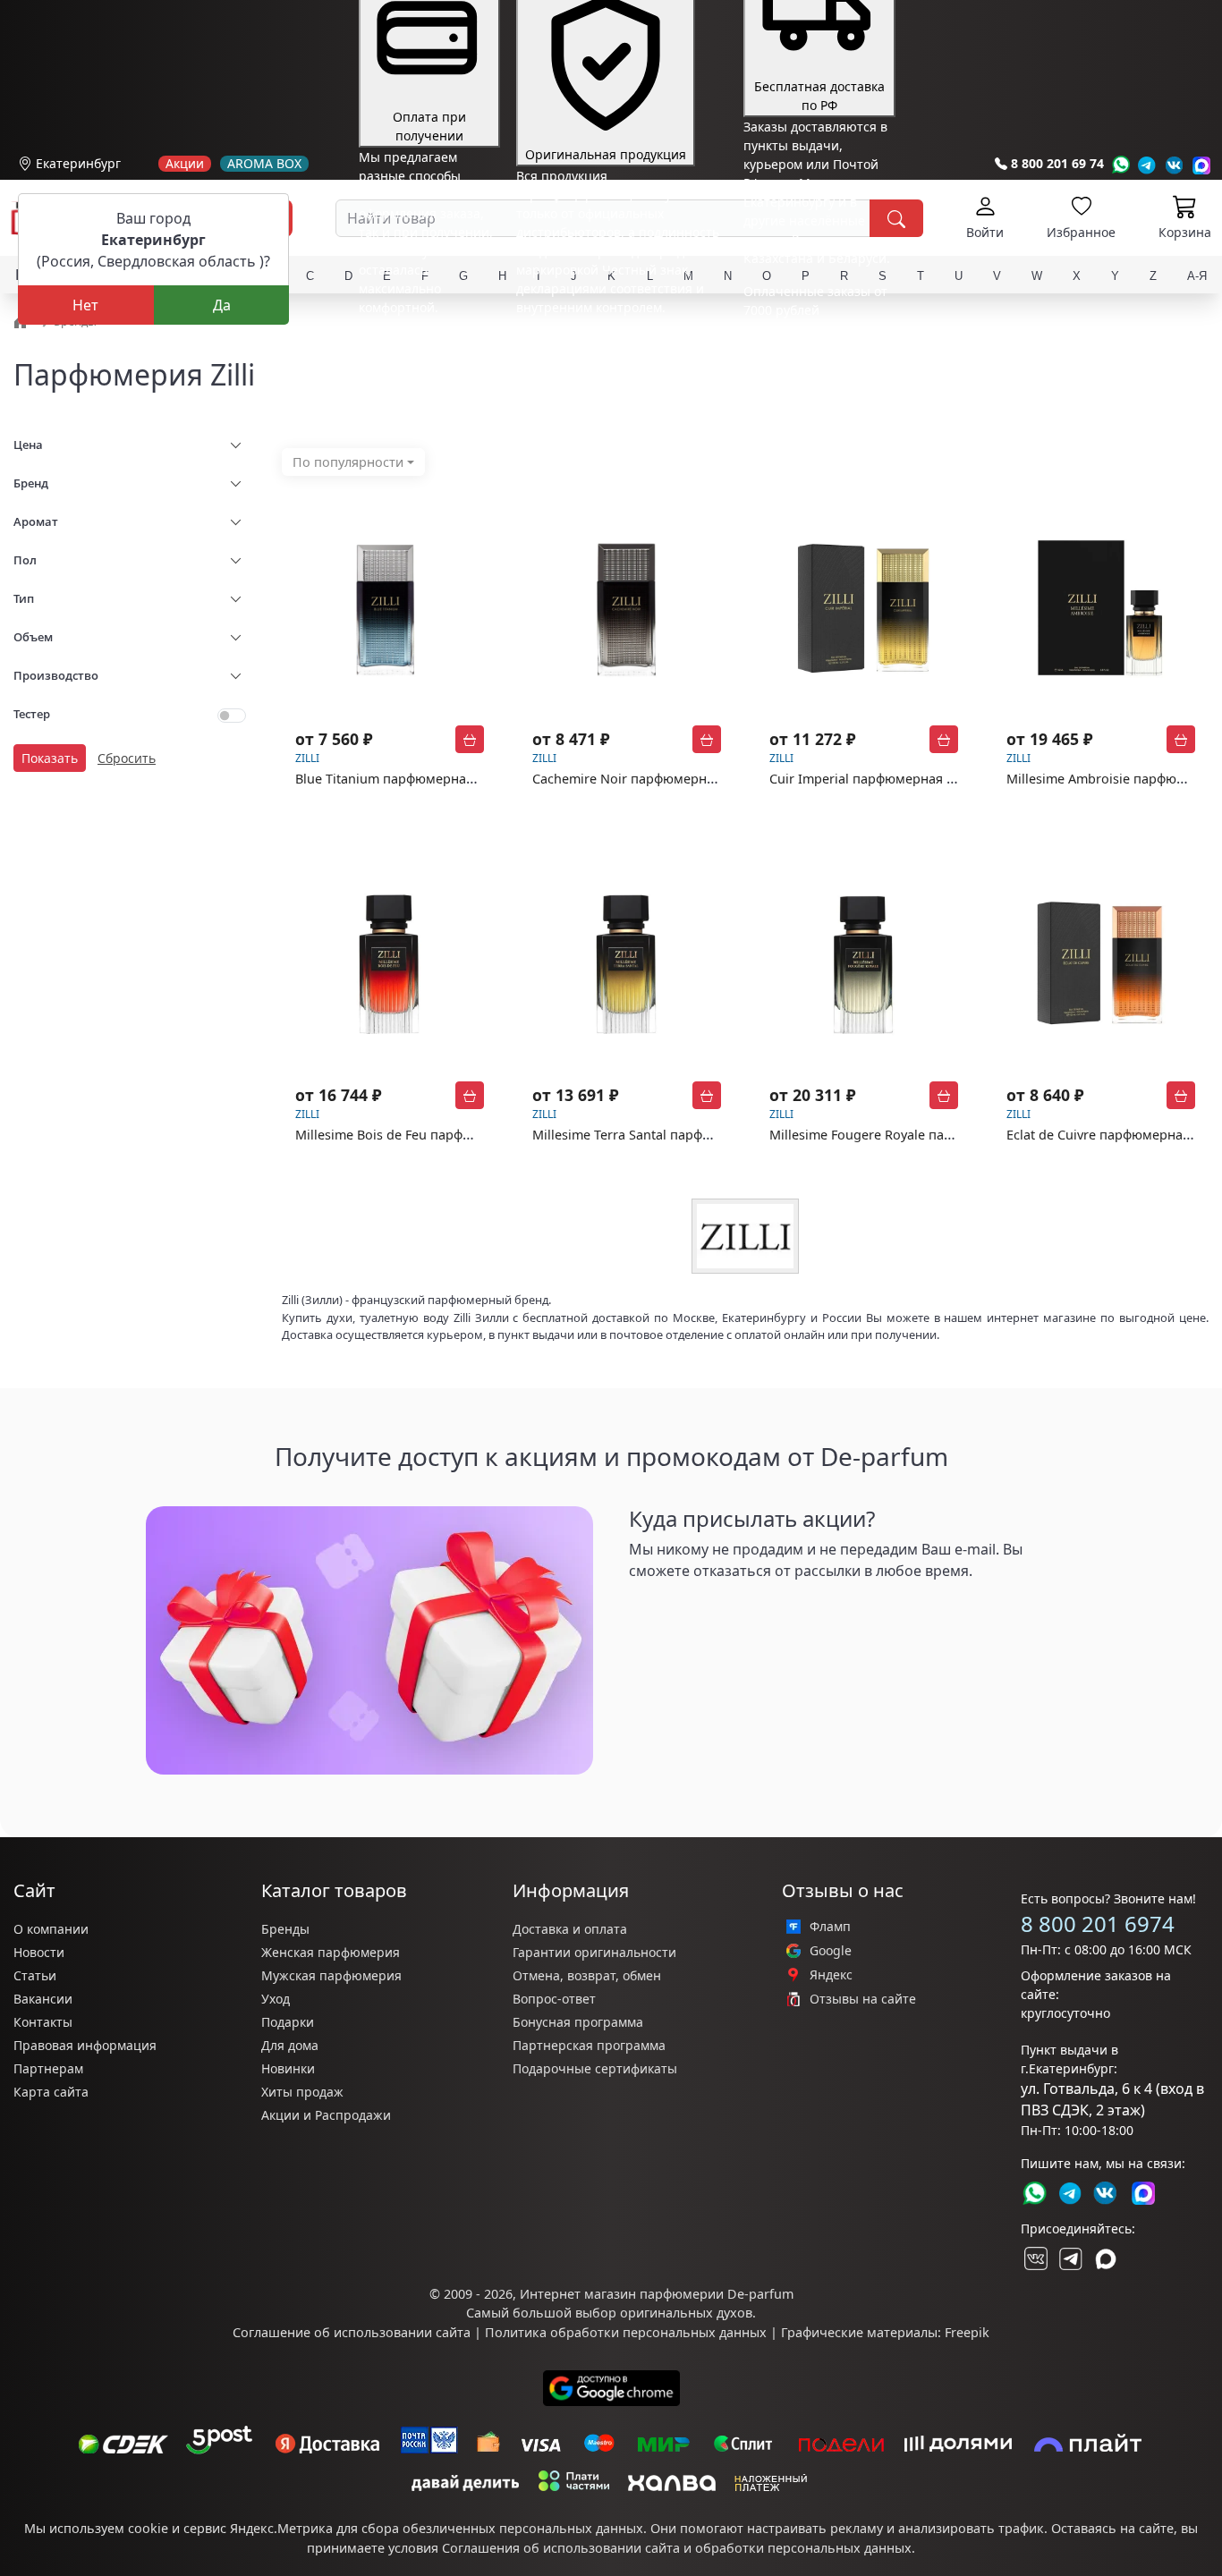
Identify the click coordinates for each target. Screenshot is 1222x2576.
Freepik (967, 2332)
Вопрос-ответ (554, 1999)
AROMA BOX (264, 164)
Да (222, 305)
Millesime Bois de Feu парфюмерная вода (424, 1135)
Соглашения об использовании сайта (561, 2548)
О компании (51, 1929)
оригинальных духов (686, 2313)
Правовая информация (85, 2045)
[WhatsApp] (1120, 165)
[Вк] (1175, 165)
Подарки (288, 2022)
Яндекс (831, 1975)
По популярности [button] (348, 462)
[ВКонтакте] (1034, 2258)
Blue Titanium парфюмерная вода (401, 779)
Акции (185, 164)
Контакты (43, 2022)
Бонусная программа (578, 2022)
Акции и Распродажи (326, 2115)
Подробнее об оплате (425, 340)
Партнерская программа (589, 2045)
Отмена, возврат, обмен (587, 1975)
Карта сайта (51, 2092)
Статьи (35, 1975)
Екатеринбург (78, 163)
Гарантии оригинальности (594, 1952)
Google (831, 1951)
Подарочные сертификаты (595, 2068)
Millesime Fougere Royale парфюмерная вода (911, 1135)
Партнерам (48, 2068)
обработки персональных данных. (805, 2548)
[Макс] (1106, 2258)
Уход (276, 1999)
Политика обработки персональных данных (626, 2332)
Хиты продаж (302, 2092)
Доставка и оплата (570, 1929)
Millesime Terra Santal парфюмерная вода (663, 1135)
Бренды (285, 1929)
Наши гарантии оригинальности (618, 340)
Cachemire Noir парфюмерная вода (643, 779)
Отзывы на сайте (863, 1999)
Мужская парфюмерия (331, 1975)
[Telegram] (1147, 165)
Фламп (830, 1927)
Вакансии (43, 1999)
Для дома (290, 2045)
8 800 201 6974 (1098, 1924)
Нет (85, 305)
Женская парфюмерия (331, 1952)
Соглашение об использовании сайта (352, 2332)
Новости (39, 1952)
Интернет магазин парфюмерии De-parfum (657, 2294)
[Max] (1202, 165)
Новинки (288, 2068)
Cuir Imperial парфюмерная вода (873, 779)
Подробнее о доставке (812, 381)
